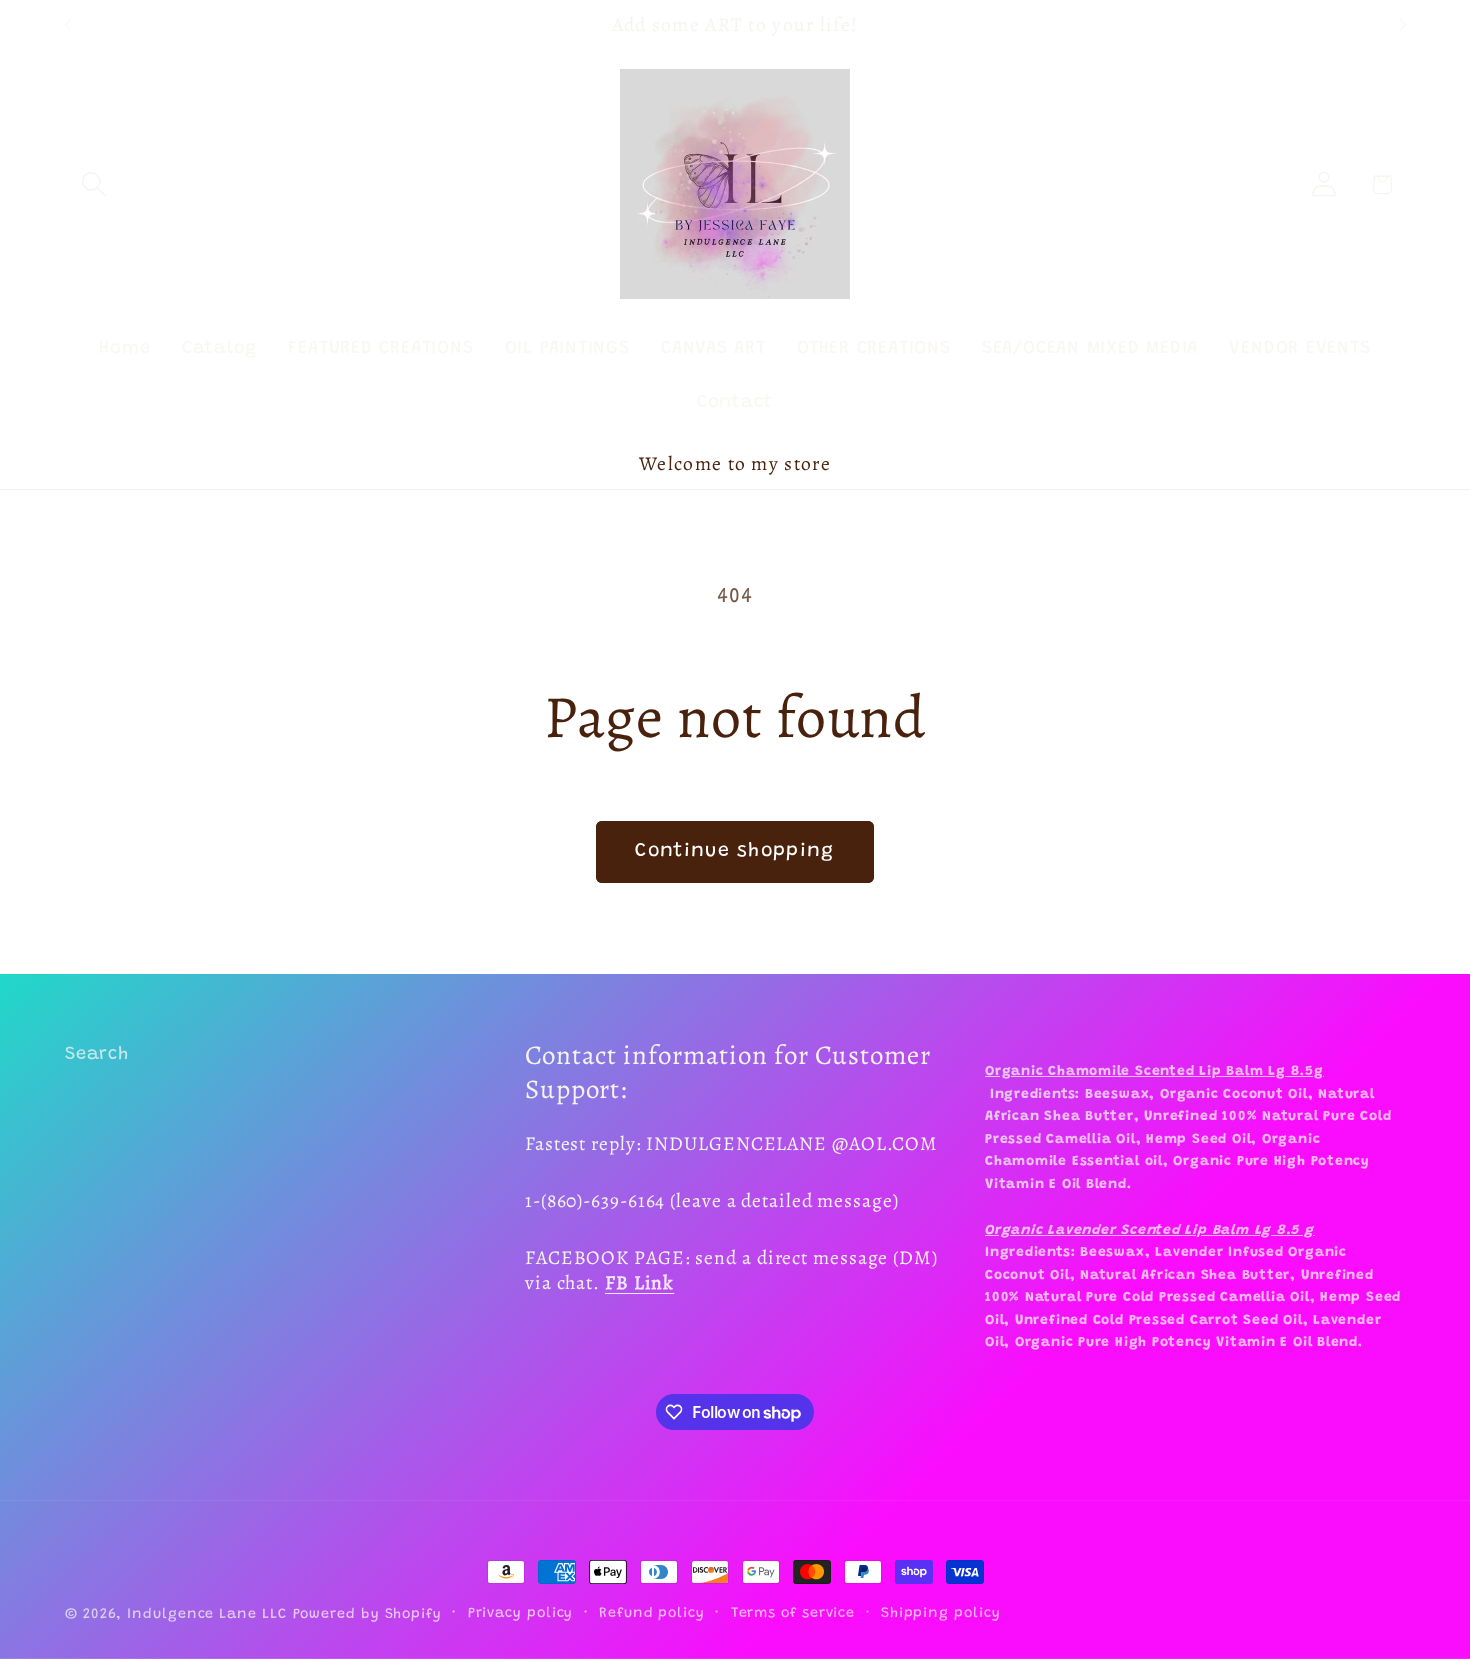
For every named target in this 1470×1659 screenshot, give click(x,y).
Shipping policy (941, 1614)
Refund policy (652, 1614)
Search (97, 1055)
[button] (93, 184)
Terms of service (793, 1614)
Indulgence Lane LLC (206, 1615)
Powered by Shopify (367, 1615)
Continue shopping (734, 851)
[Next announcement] (1403, 25)
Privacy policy (521, 1614)
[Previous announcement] (68, 25)
